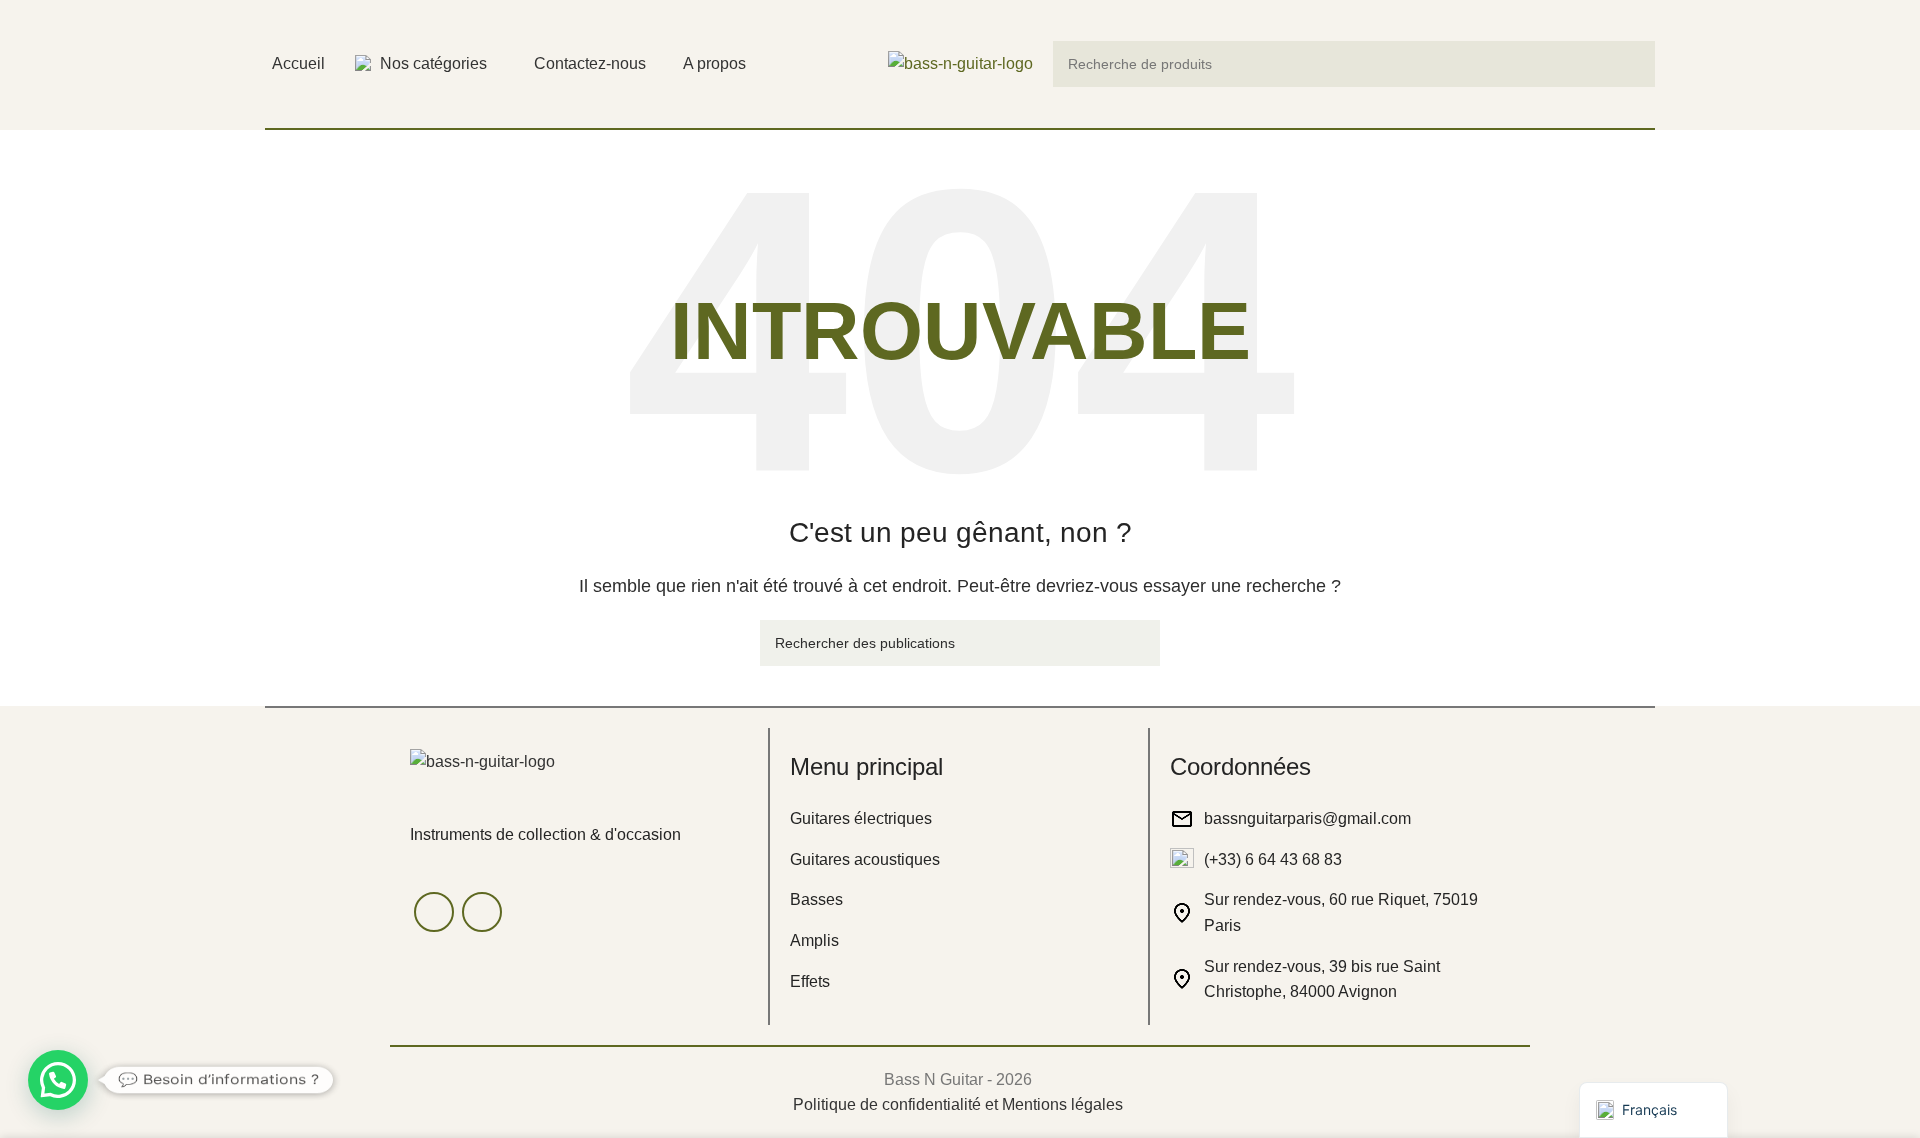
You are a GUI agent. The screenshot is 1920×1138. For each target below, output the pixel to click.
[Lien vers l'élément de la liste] (959, 819)
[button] (58, 1080)
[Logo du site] (960, 62)
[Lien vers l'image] (482, 760)
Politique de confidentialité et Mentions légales (958, 1104)
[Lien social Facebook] (434, 912)
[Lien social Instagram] (482, 912)
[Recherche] (1632, 64)
